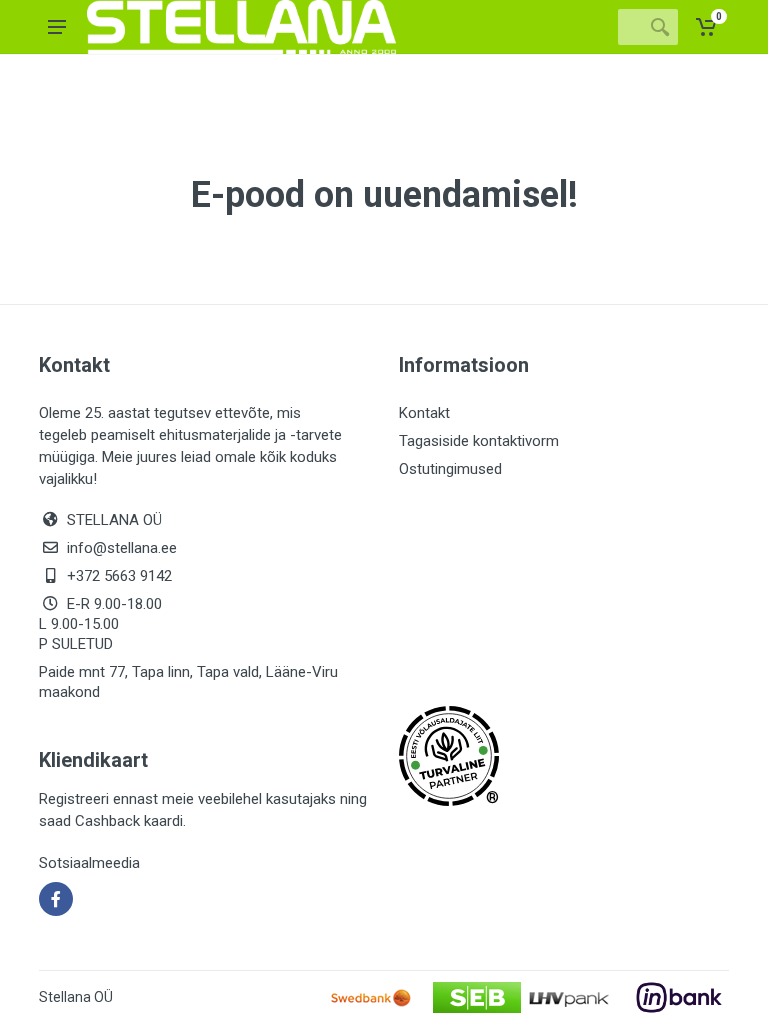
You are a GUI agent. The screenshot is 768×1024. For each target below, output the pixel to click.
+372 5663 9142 (119, 576)
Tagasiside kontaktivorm (479, 441)
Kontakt (424, 413)
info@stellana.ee (122, 548)
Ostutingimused (450, 469)
